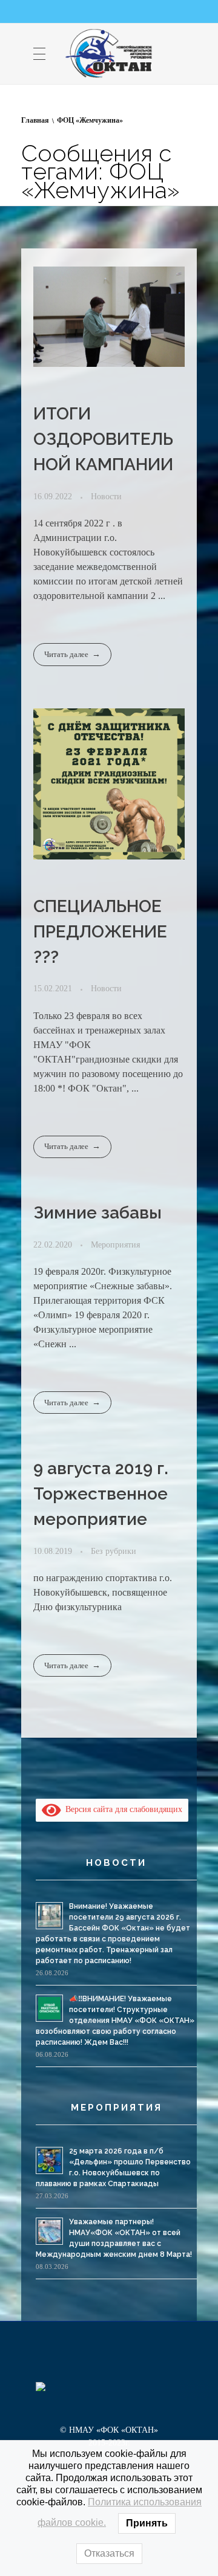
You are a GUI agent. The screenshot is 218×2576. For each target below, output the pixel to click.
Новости (106, 496)
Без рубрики (114, 1551)
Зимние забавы (97, 1213)
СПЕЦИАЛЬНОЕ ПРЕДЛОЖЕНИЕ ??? (100, 932)
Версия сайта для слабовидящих (122, 1809)
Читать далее (66, 654)
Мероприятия (115, 1244)
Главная (35, 120)
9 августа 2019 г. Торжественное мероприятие (101, 1494)
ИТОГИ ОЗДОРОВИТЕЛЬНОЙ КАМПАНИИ (103, 439)
